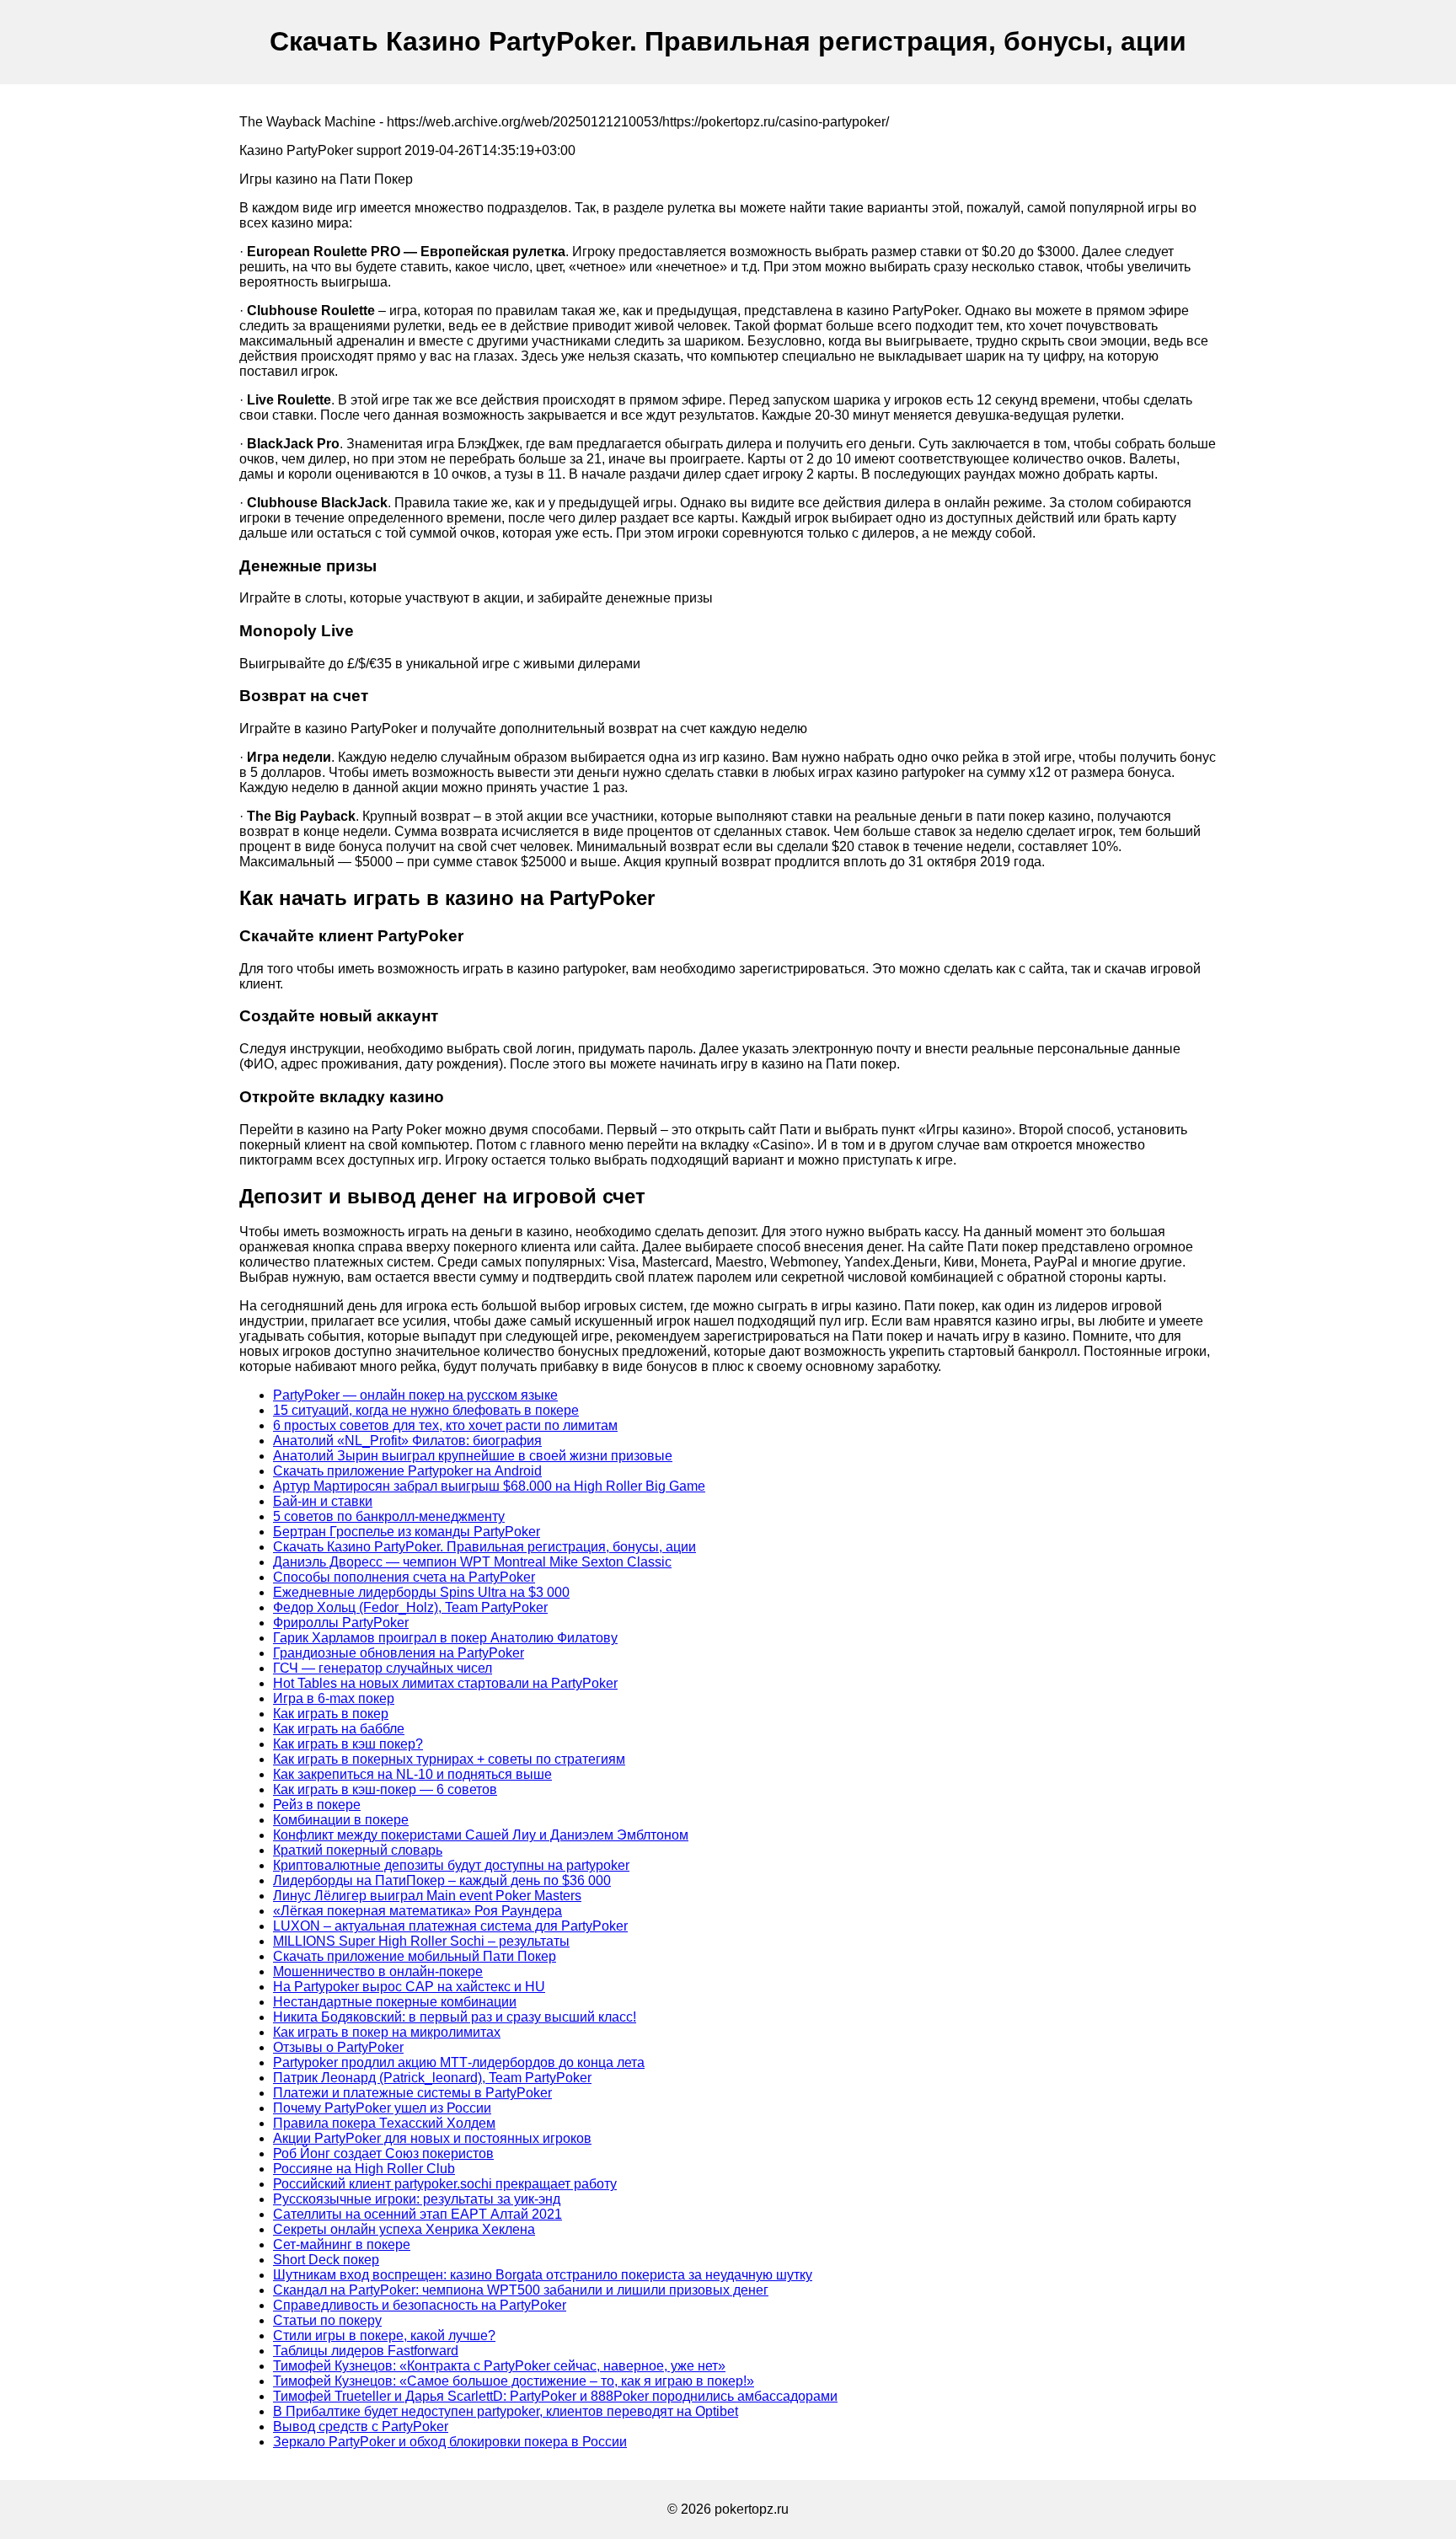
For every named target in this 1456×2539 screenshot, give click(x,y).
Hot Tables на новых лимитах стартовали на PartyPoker (445, 1683)
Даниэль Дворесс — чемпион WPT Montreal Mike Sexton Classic (472, 1562)
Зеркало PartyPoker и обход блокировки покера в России (450, 2442)
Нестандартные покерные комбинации (395, 2002)
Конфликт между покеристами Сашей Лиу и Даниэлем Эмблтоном (481, 1835)
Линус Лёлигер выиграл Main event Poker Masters (427, 1896)
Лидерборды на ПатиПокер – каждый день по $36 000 (442, 1880)
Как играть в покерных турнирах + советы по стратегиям (449, 1759)
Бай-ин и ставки (323, 1501)
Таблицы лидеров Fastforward (366, 2351)
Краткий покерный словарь (358, 1850)
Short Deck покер (326, 2260)
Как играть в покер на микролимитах (387, 2032)
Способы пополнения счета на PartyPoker (404, 1577)
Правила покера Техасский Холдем (384, 2123)
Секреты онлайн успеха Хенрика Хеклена (404, 2229)
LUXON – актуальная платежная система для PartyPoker (450, 1926)
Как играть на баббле (339, 1729)
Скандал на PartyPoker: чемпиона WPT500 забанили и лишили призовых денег (521, 2290)
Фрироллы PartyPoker (341, 1623)
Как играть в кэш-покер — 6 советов (385, 1789)
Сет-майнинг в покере (342, 2244)
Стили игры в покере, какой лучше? (384, 2335)
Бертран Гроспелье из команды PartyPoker (407, 1532)
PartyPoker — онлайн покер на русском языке (415, 1395)
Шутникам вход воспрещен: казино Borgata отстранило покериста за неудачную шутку (543, 2275)
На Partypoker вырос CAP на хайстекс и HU (409, 1987)
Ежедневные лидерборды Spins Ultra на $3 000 (421, 1592)
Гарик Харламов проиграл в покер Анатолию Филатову (445, 1638)
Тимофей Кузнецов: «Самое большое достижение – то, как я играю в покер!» (514, 2381)
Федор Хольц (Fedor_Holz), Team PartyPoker (410, 1607)
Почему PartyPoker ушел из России (382, 2108)
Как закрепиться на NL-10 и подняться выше (412, 1774)
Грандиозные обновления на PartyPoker (399, 1653)
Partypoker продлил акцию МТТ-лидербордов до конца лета (459, 2062)
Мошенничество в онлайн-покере (378, 1971)
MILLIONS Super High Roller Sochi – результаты (421, 1941)
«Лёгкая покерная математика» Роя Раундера (418, 1911)
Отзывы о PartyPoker (338, 2047)
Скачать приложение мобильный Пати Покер (415, 1956)
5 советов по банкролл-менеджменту (389, 1516)
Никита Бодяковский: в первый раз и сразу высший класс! (455, 2017)
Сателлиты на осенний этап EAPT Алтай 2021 (418, 2214)
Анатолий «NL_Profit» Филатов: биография (407, 1441)
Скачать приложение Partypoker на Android (407, 1471)
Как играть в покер (331, 1714)
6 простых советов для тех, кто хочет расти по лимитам (445, 1425)
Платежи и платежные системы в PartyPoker (412, 2093)
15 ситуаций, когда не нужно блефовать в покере (426, 1410)
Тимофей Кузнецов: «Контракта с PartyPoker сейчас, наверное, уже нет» (499, 2366)
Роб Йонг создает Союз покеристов (383, 2153)
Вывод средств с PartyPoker (361, 2427)
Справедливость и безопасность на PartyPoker (420, 2305)
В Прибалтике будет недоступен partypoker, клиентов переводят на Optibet (506, 2411)
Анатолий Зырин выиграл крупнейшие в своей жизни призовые (473, 1456)
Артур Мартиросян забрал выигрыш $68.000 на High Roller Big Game (489, 1486)
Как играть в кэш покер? (348, 1744)
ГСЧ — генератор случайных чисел (383, 1668)
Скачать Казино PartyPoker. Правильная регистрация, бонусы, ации (484, 1547)
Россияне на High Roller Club (364, 2169)
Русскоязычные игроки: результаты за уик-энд (417, 2199)
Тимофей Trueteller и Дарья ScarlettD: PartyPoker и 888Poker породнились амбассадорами (555, 2396)
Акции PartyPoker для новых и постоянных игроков (432, 2138)
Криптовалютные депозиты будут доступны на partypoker (451, 1865)
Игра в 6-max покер (334, 1698)
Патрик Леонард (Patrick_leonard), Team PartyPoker (432, 2078)
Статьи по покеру (327, 2320)
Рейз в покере (317, 1805)
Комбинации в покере (341, 1820)
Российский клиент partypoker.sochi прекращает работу (445, 2184)
